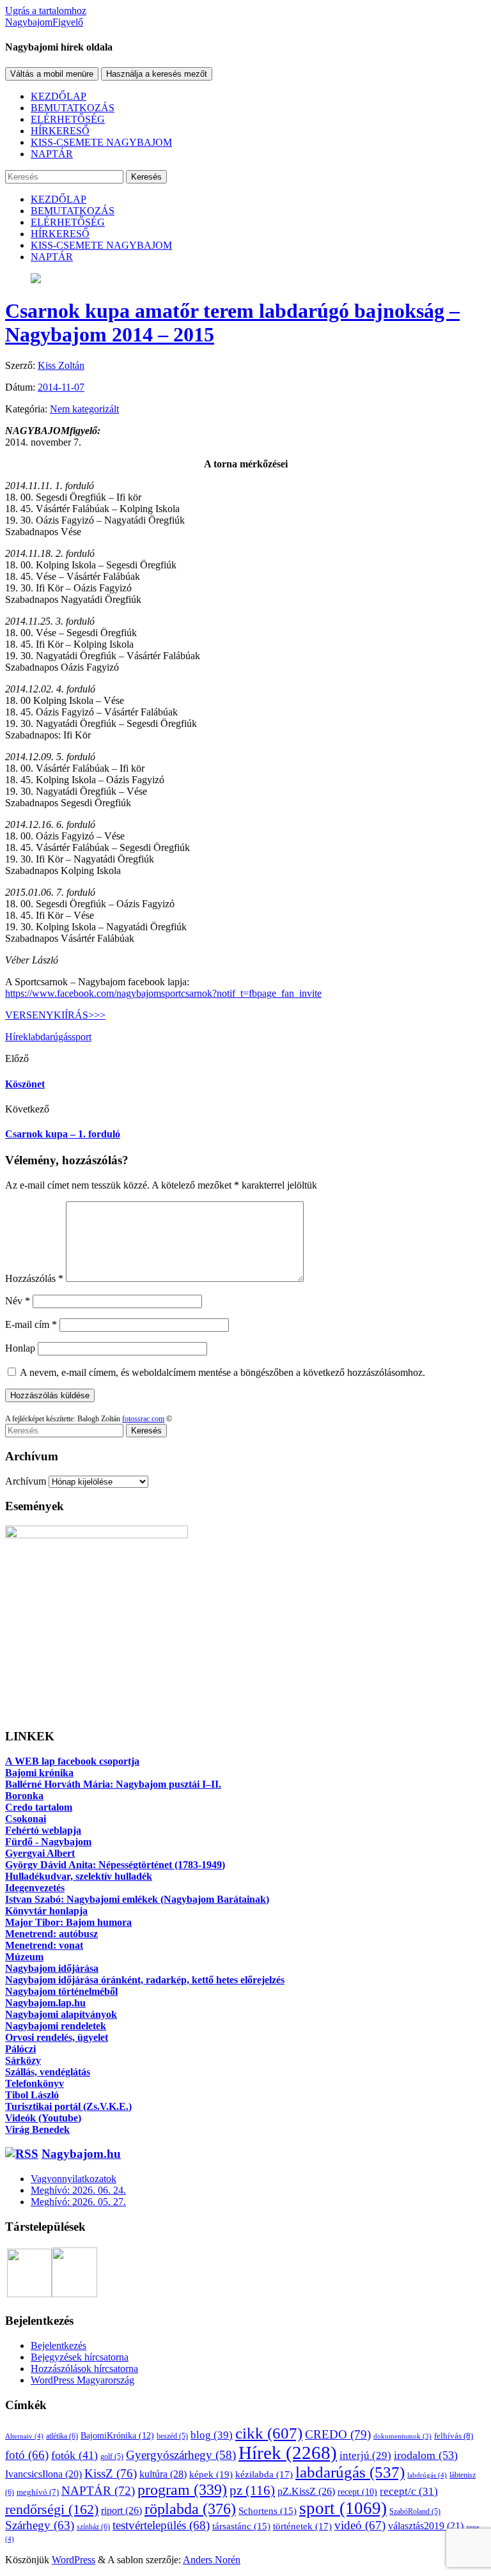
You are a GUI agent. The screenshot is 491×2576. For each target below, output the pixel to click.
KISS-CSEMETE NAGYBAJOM (101, 142)
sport (82, 1037)
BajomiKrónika (117, 2435)
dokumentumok (402, 2436)
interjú (365, 2455)
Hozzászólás (34, 1278)
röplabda (190, 2509)
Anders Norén (212, 2560)
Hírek (17, 1037)
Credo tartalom (39, 1807)
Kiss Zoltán (61, 365)
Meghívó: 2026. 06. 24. (78, 2190)
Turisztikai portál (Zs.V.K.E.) (68, 2106)
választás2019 (426, 2526)
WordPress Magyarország (82, 2380)
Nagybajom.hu (81, 2154)
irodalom (426, 2455)
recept (357, 2492)
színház (93, 2527)
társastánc (241, 2526)
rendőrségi (52, 2510)
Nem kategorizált (84, 409)
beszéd (172, 2436)
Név (18, 1301)
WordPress (74, 2560)
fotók (74, 2455)
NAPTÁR (52, 154)
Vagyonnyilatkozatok (74, 2179)
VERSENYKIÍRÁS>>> (55, 1015)
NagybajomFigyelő (44, 22)
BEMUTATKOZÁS (73, 108)
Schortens (268, 2511)
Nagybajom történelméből (61, 1991)
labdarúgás (50, 1037)
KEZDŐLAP (58, 96)
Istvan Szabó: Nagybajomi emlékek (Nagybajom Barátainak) (137, 1899)
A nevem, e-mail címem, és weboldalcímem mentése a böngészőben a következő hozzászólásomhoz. (222, 1372)
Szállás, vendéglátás (48, 2072)
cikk (269, 2433)
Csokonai (26, 1819)
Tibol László (32, 2095)
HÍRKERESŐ (60, 131)
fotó (27, 2455)
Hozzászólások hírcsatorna (84, 2369)
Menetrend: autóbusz (51, 1934)
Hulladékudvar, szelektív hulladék (79, 1876)
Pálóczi (20, 2049)
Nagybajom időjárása (52, 1968)
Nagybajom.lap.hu (45, 2003)
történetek (302, 2526)
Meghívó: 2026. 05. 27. (78, 2202)
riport (121, 2510)
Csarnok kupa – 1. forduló (63, 1134)
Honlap (20, 1348)
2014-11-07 (61, 387)
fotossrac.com (143, 1419)
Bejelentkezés (58, 2346)
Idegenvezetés (35, 1888)
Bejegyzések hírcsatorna (80, 2357)
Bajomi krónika (39, 1773)
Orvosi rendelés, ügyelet (57, 2037)
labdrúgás (427, 2475)
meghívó (38, 2492)
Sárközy (23, 2060)
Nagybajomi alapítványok (61, 2014)
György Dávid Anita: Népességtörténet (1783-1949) (115, 1865)
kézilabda (264, 2474)
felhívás (454, 2436)
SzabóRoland (415, 2511)
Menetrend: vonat (44, 1945)
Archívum (26, 1481)
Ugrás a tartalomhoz (46, 11)
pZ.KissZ (306, 2491)
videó (360, 2525)
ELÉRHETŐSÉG (68, 119)
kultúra (163, 2474)
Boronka (24, 1796)
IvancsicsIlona (43, 2474)
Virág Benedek (37, 2129)
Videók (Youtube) (43, 2118)
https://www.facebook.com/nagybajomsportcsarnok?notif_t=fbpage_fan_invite (163, 993)
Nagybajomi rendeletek (56, 2026)
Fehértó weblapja (43, 1830)
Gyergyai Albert (40, 1853)
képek (211, 2474)
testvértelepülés (161, 2525)
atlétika (62, 2436)
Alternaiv (24, 2436)
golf (112, 2456)
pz (252, 2490)
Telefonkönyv (35, 2083)
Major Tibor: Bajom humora (68, 1922)
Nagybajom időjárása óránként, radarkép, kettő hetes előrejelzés (145, 1980)
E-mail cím (31, 1324)
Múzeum (24, 1957)
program (182, 2490)
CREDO (338, 2434)
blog (212, 2435)
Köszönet (25, 1084)
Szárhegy (40, 2525)
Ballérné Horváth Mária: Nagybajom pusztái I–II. (113, 1784)
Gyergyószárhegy (181, 2455)
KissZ (111, 2473)
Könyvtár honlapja (46, 1911)
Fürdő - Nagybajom (48, 1842)
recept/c (409, 2491)
